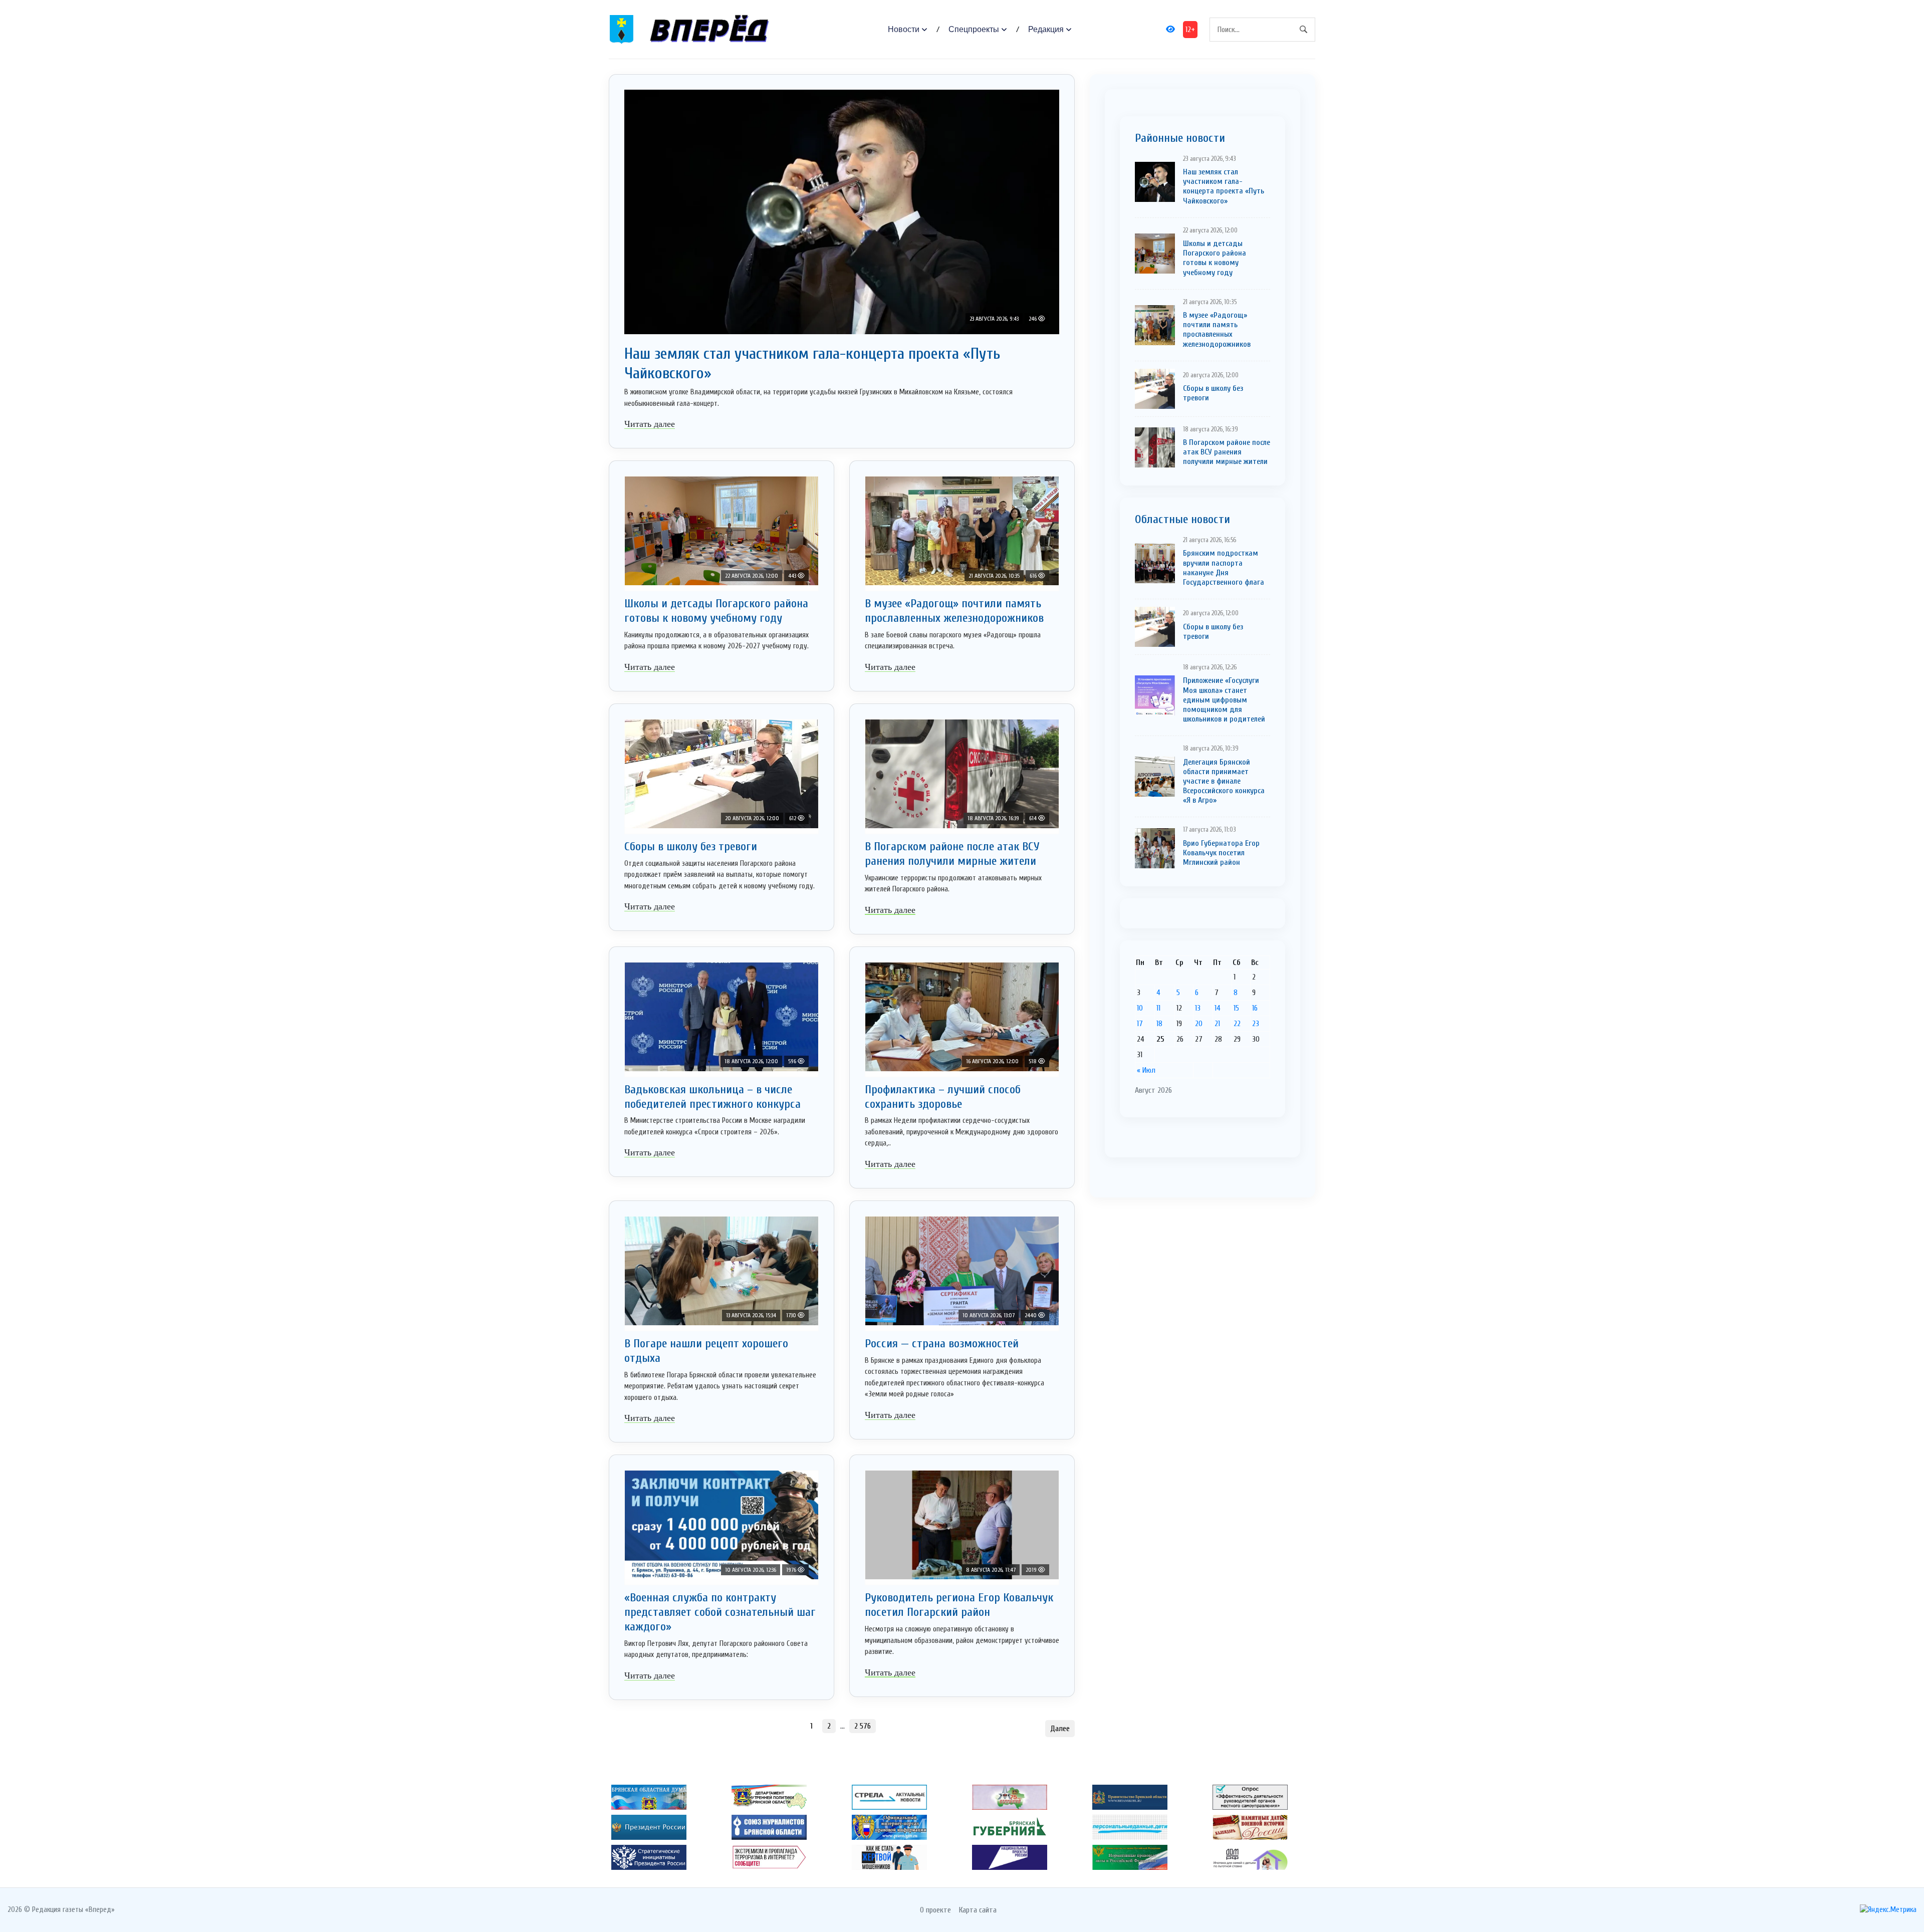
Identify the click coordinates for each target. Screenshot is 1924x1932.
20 (1199, 1024)
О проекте (935, 1910)
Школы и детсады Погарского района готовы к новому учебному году (716, 611)
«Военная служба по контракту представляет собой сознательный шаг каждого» (720, 1612)
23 (1256, 1024)
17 (1140, 1024)
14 (1218, 1008)
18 (1159, 1024)
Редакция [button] (1046, 29)
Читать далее (650, 424)
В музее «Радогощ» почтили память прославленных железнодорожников (954, 611)
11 (1158, 1008)
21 (1217, 1024)
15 (1236, 1008)
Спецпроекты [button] (974, 29)
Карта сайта (978, 1910)
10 (1140, 1008)
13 (1198, 1008)
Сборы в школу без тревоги (691, 847)
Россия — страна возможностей (942, 1344)
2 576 (863, 1726)
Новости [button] (904, 29)
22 (1237, 1024)
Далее (1060, 1729)
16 (1255, 1008)
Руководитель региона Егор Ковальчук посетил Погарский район (959, 1605)
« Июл (1146, 1070)
